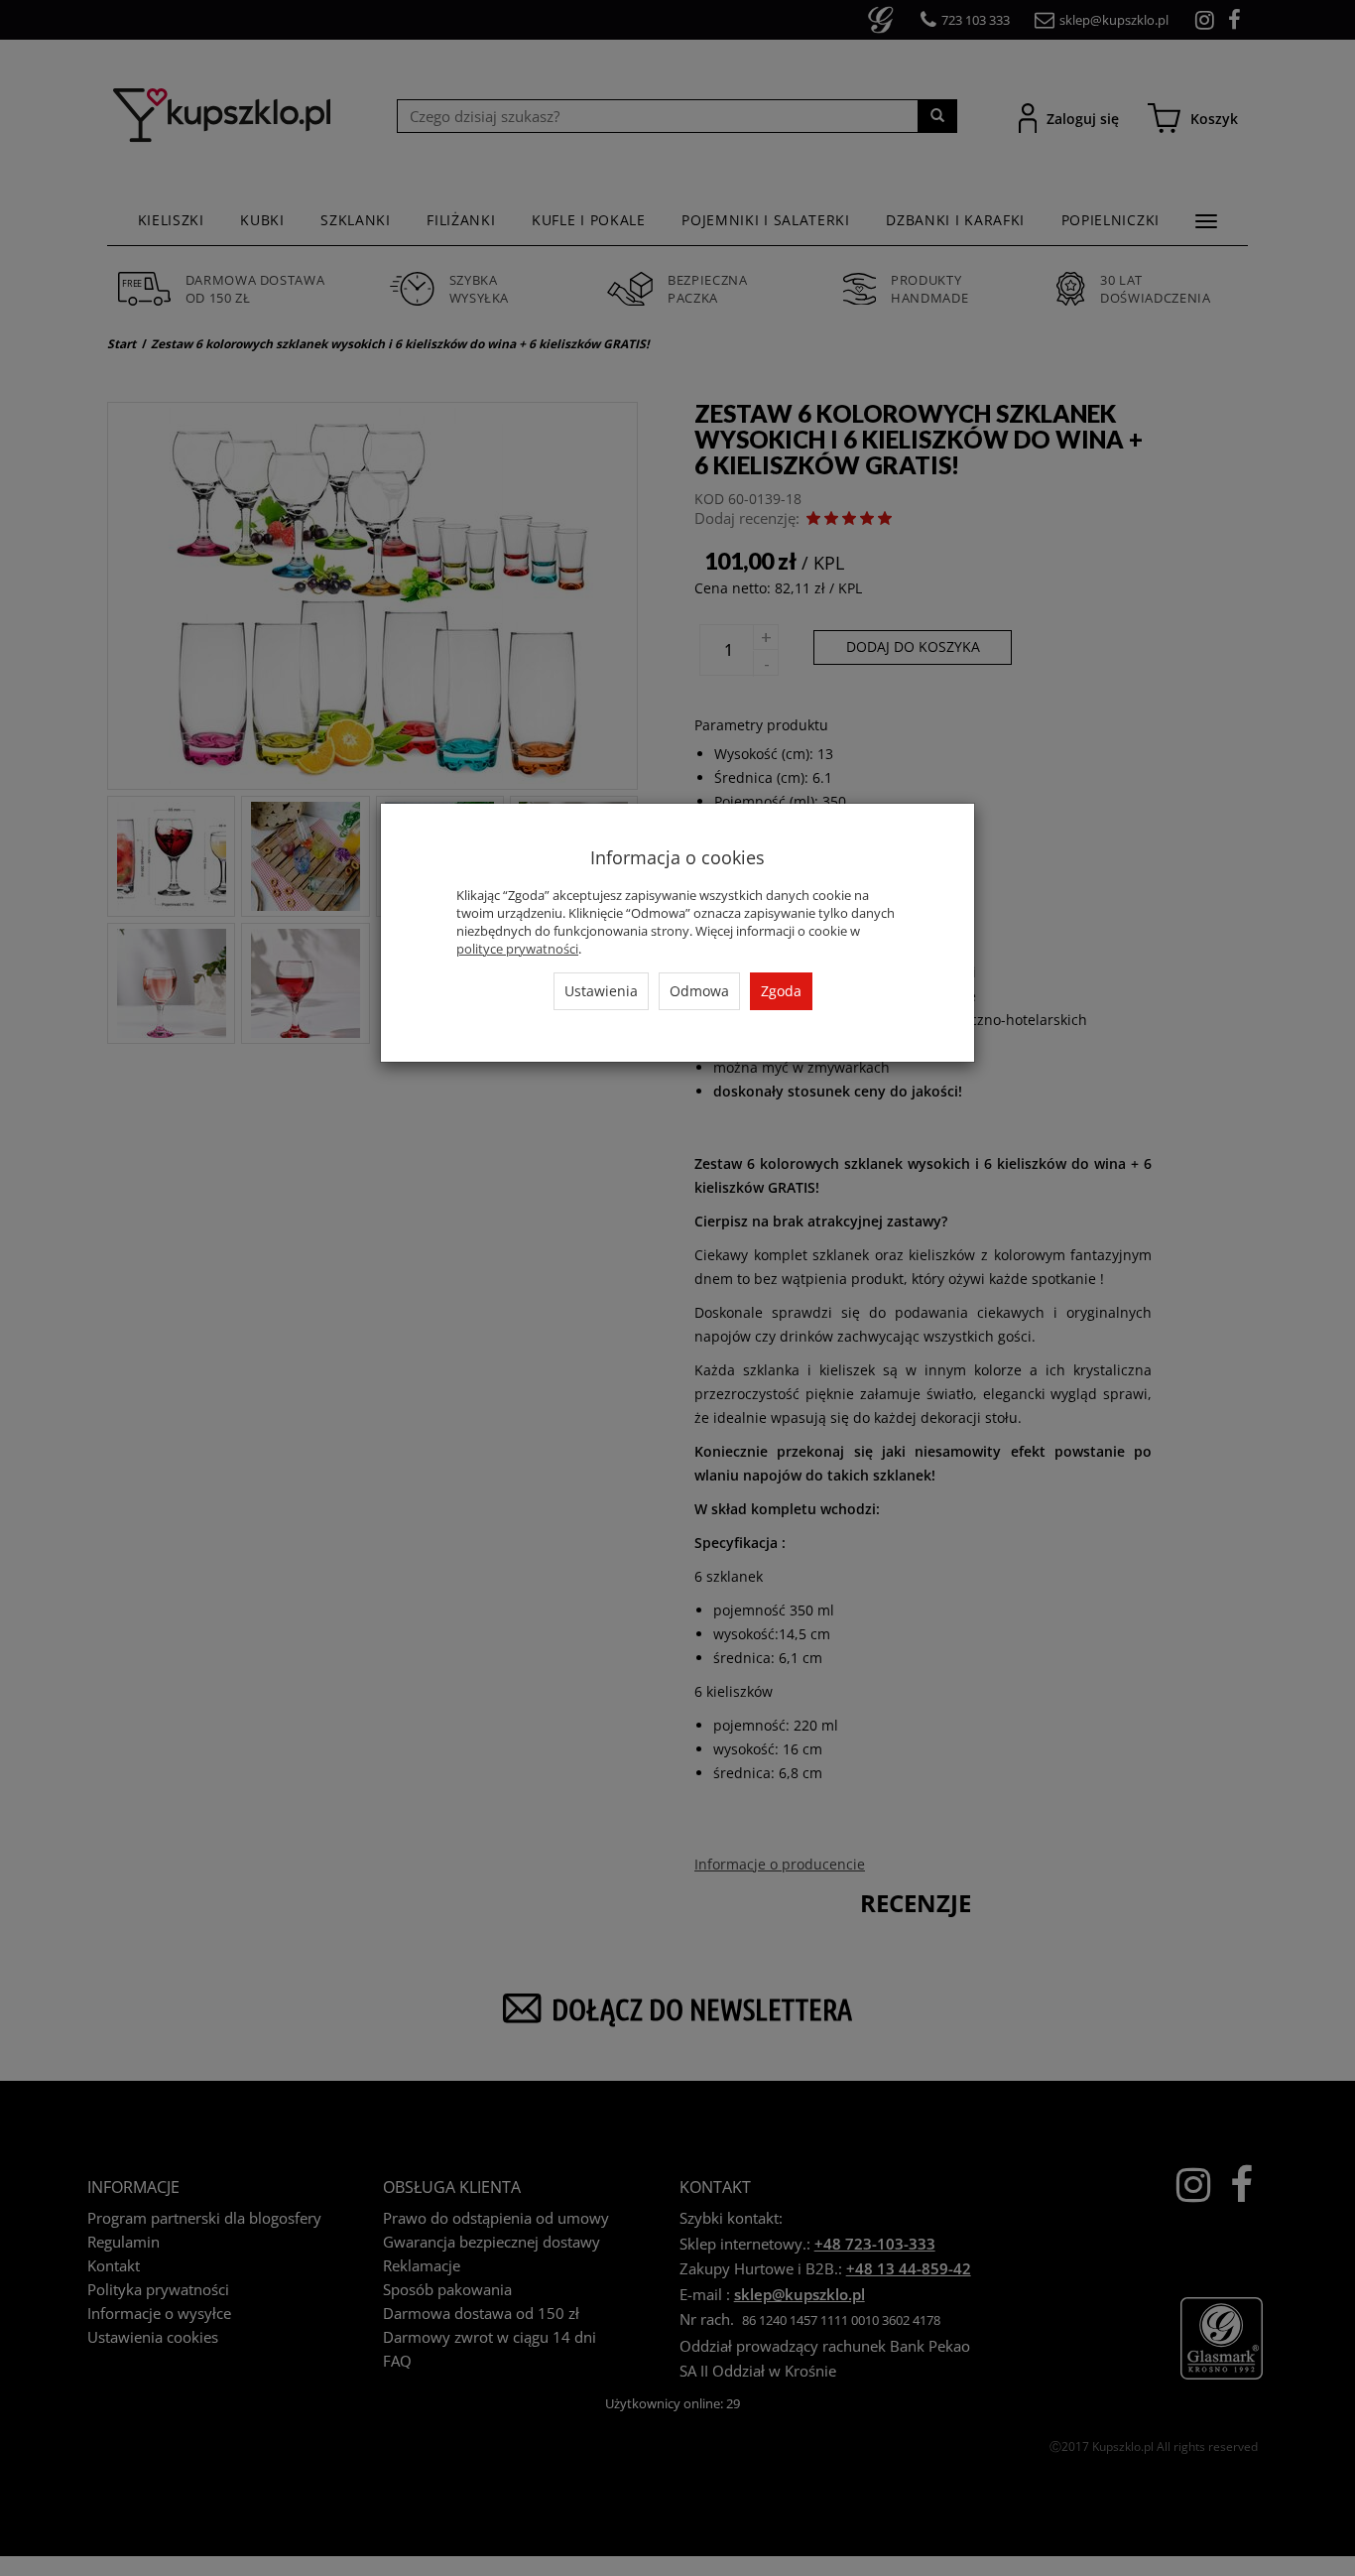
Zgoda (781, 991)
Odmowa (699, 991)
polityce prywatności (517, 949)
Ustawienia (601, 991)
